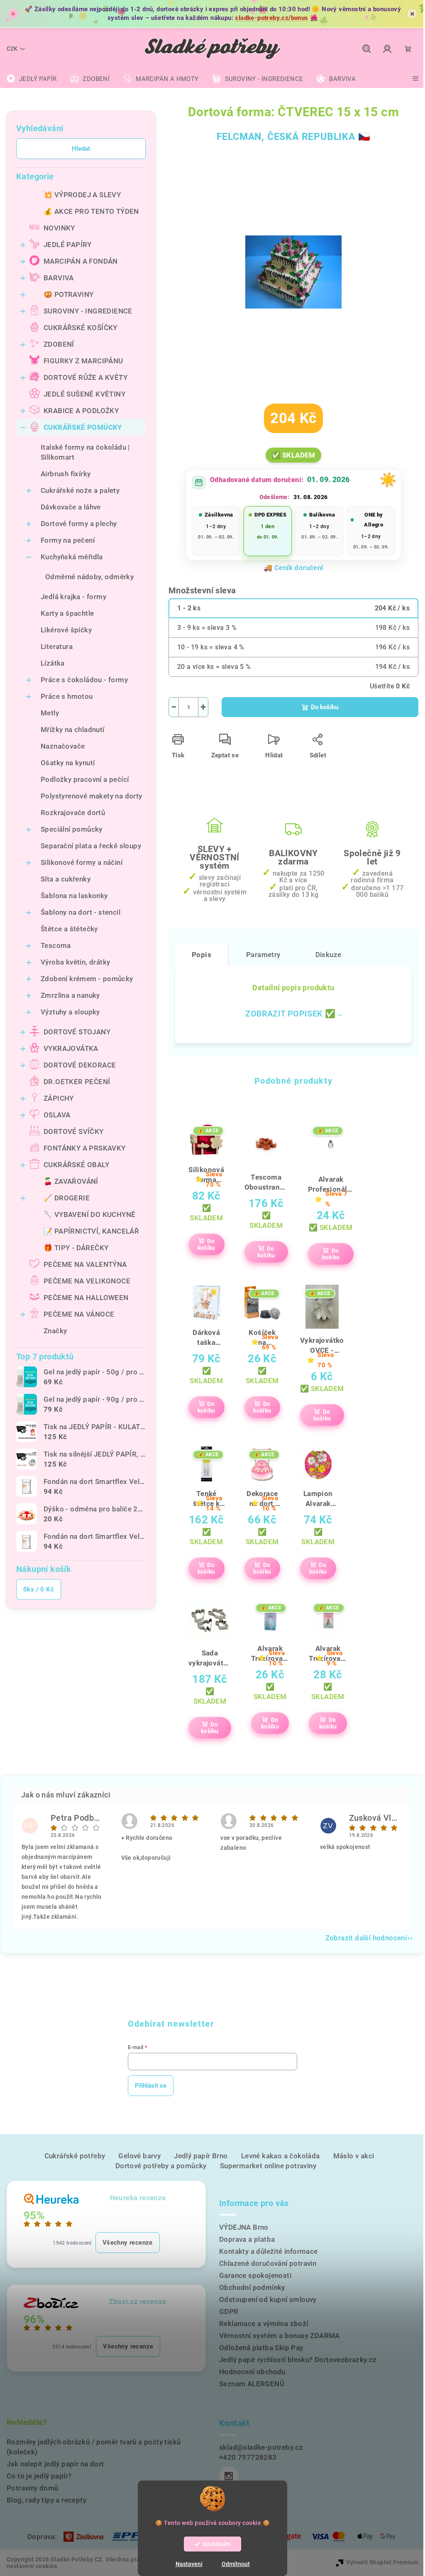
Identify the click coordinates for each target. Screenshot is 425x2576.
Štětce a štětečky (69, 929)
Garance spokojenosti (255, 2275)
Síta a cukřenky (66, 879)
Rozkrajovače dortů (73, 813)
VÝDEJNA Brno (244, 2227)
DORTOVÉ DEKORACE (80, 1065)
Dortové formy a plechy (79, 524)
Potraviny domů (33, 2488)
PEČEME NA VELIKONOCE (87, 1281)
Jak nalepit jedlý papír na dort (55, 2464)
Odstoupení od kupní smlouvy (268, 2299)
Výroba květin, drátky (75, 962)
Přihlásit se (151, 2086)
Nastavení (189, 2564)
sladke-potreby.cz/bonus (271, 18)
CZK (12, 49)
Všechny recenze (128, 2243)
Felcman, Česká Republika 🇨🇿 (294, 137)
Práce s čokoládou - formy (84, 680)
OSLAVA (57, 1115)
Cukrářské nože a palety (80, 490)
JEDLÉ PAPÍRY (68, 245)
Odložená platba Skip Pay (261, 2348)
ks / (39, 1589)
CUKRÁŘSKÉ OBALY (76, 1165)
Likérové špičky (66, 630)
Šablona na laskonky (74, 896)
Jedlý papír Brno (201, 2156)
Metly (50, 713)
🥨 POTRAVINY (68, 294)
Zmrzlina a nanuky (70, 995)
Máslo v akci (354, 2156)
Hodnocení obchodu (252, 2372)
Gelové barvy (139, 2156)
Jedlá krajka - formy (73, 597)
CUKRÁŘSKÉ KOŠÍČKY (81, 328)
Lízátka (53, 663)
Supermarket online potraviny (268, 2166)
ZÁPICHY (59, 1098)
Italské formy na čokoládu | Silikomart (85, 452)
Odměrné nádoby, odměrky (89, 577)
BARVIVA (59, 278)
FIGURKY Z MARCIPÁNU (83, 361)
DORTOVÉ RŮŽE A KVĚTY (85, 377)
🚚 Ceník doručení (293, 568)
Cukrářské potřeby (75, 2156)
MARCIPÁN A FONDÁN (81, 261)
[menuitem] (32, 79)
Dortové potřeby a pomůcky (161, 2166)
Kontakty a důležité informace (269, 2251)
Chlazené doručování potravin (268, 2263)
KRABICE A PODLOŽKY (81, 411)
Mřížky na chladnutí (73, 730)
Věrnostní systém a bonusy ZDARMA (280, 2336)
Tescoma (56, 945)
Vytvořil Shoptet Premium (382, 2562)
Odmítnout (236, 2564)
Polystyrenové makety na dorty (92, 796)
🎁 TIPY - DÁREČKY (76, 1248)
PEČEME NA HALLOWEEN (86, 1298)
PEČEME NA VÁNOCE (79, 1314)
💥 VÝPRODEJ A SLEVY (82, 195)
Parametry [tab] (263, 955)
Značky (55, 1331)
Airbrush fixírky (66, 474)
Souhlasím (216, 2544)
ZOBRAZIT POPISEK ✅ (290, 1014)
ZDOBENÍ (59, 344)
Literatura (57, 646)
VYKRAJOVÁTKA (71, 1048)
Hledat (81, 149)
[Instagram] (229, 2476)
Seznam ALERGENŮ (252, 2384)
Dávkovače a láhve (71, 507)
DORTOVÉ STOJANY (77, 1032)
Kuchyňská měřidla (72, 557)
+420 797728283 (248, 2457)
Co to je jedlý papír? (39, 2476)
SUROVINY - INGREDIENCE (88, 311)
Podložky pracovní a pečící (85, 779)
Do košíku (325, 707)
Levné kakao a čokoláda (281, 2156)
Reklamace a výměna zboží (264, 2324)
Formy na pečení (68, 540)
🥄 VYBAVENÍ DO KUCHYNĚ (89, 1215)
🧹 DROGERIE (67, 1198)
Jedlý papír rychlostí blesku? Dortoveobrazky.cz (298, 2360)
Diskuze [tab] (329, 955)
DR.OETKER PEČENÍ (77, 1082)
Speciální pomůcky (72, 829)
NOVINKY (59, 228)
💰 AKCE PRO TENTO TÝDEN (91, 211)
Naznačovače (63, 746)
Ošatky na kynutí (68, 763)
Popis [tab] (202, 955)
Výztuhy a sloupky (70, 1012)
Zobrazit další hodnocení (366, 1938)
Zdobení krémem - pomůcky (87, 979)
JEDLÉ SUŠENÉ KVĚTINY (84, 394)
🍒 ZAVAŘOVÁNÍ (71, 1181)
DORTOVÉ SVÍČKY (74, 1131)
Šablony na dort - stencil (81, 912)
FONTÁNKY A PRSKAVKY (85, 1148)
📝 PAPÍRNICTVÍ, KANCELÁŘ (91, 1231)
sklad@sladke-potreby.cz (261, 2447)
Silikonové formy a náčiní (82, 862)
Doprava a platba (247, 2239)
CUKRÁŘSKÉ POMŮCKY (83, 427)
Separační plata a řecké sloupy (91, 846)
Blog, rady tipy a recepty (46, 2500)
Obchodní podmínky (252, 2287)
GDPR (229, 2312)
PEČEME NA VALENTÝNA (85, 1264)
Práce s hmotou (67, 696)
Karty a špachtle (67, 613)
